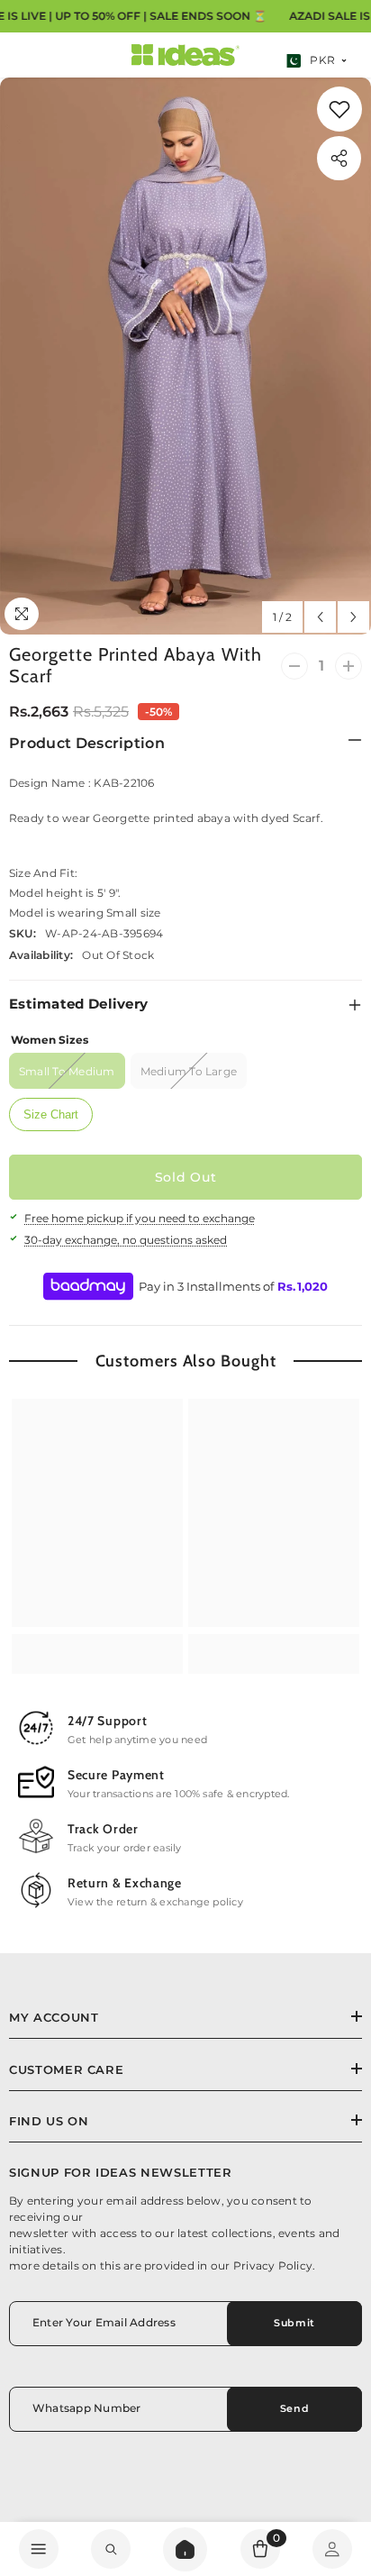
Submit (294, 2323)
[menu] (39, 2549)
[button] (320, 617)
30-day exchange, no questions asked (126, 1240)
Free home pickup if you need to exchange (140, 1218)
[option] (185, 356)
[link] (339, 109)
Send (294, 2408)
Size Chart (51, 1114)
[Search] (185, 2549)
